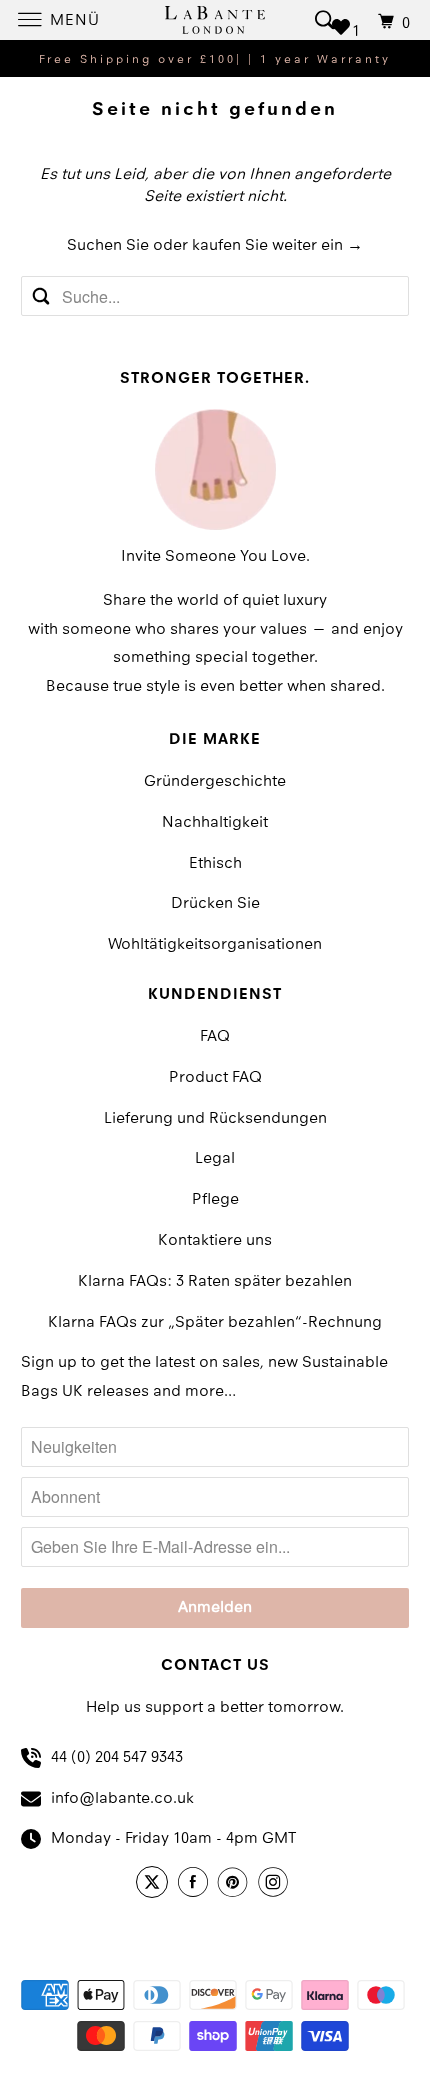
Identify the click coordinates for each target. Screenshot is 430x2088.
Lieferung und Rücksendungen (215, 1119)
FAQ (215, 1037)
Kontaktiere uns (215, 1241)
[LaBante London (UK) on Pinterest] (236, 1885)
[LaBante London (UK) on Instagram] (276, 1885)
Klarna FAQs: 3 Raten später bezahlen (215, 1282)
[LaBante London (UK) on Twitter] (155, 1885)
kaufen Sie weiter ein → (277, 246)
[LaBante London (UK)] (215, 19)
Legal (215, 1159)
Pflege (215, 1200)
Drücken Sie (215, 904)
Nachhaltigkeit (215, 823)
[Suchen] (325, 19)
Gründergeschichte (215, 782)
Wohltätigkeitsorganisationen (215, 945)
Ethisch (215, 864)
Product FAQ (215, 1078)
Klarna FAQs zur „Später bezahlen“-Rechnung (215, 1323)
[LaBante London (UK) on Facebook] (196, 1885)
